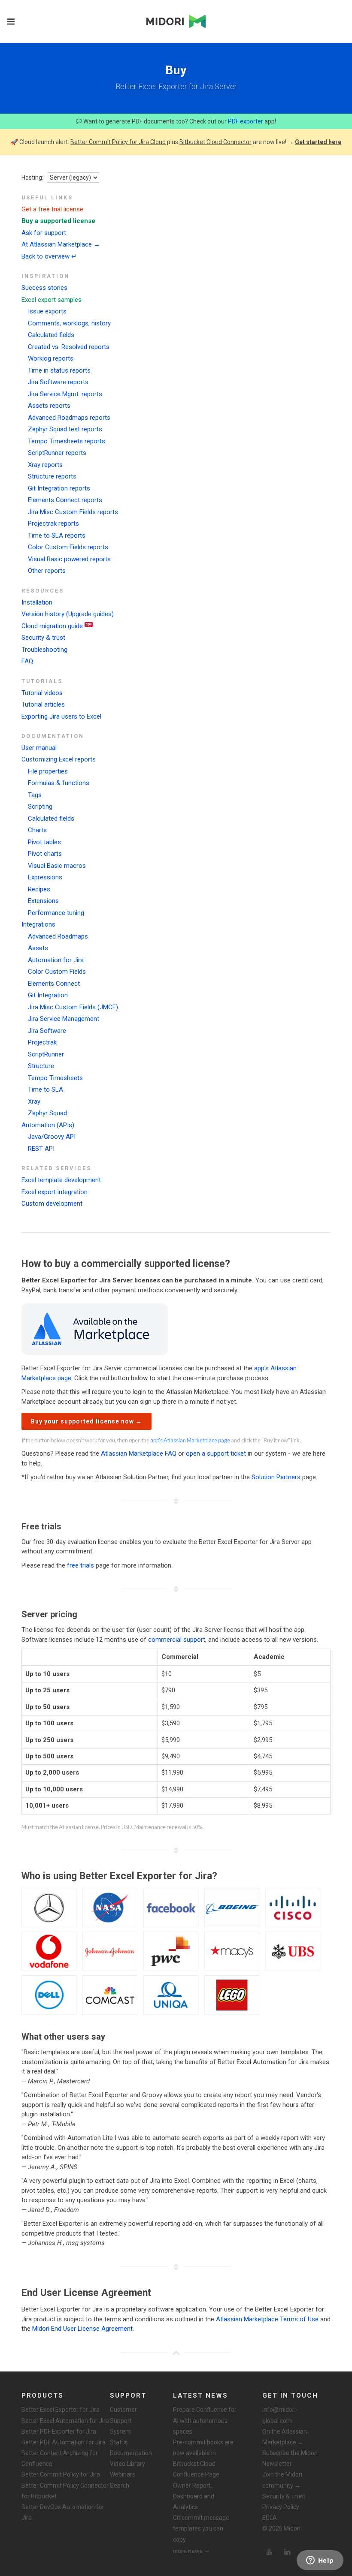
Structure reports (52, 476)
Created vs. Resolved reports (69, 347)
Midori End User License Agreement (82, 2329)
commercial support (177, 1640)
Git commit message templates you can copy (201, 2528)
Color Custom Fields (57, 972)
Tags (35, 795)
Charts (37, 830)
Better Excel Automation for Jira (65, 2421)
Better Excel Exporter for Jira (61, 2410)
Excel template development (61, 1180)
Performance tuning (56, 913)
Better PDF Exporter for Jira (59, 2432)
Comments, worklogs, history (69, 323)
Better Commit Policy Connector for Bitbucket (65, 2491)
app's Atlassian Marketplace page (190, 1440)
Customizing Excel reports (59, 759)
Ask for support (44, 233)
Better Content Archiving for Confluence (60, 2458)
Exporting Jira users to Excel (61, 716)
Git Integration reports (59, 488)
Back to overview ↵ (49, 256)
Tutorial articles (43, 704)
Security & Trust (284, 2496)
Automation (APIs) (48, 1125)
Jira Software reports (58, 382)
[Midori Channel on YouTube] (269, 2552)
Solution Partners (276, 1477)
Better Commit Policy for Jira (61, 2474)
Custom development (52, 1204)
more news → (191, 2550)
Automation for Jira (56, 960)
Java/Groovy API (52, 1137)
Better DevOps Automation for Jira (63, 2512)
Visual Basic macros (57, 866)
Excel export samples (52, 300)
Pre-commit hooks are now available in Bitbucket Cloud (203, 2453)
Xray (34, 1101)
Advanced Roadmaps (58, 936)
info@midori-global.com (280, 2415)
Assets (38, 948)
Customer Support (123, 2415)
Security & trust (43, 638)
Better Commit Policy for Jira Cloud (118, 142)
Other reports (47, 571)
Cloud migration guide (52, 626)
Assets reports (49, 406)
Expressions (45, 877)
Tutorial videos (42, 693)
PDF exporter (246, 121)
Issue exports (47, 311)
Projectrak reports (53, 524)
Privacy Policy (281, 2507)
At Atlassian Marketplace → (61, 244)
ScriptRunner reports (57, 453)
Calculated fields (51, 335)
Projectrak (42, 1042)
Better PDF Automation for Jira (64, 2442)
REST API (41, 1149)
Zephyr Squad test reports (65, 429)
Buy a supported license (58, 221)
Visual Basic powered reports (69, 559)
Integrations (38, 924)
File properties (48, 771)
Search (120, 2486)
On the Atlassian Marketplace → (285, 2437)
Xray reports (45, 465)
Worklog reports (51, 358)
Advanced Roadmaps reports (69, 418)
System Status (120, 2437)
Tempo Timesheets (55, 1078)
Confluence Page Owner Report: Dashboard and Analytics (196, 2491)
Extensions (43, 901)
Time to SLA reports (57, 536)
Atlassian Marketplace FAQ (139, 1454)
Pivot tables (44, 842)
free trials (80, 1565)
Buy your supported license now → (86, 1421)
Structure (41, 1066)
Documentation (131, 2453)
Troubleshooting (44, 650)
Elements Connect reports (65, 500)
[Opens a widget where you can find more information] (320, 2561)
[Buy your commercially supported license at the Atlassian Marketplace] (95, 1329)
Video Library (127, 2464)
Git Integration (48, 995)
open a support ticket (216, 1454)
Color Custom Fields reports (68, 547)
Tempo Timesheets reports (67, 441)
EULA (270, 2518)
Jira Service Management (64, 1019)
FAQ (27, 661)
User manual (39, 748)
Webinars (123, 2474)
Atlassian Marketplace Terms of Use (267, 2319)
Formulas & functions (59, 783)
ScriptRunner (46, 1054)
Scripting (40, 807)
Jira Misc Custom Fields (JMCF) (73, 1007)
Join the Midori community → (282, 2480)
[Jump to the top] (176, 2353)
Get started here (318, 142)
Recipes (39, 889)
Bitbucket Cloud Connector (215, 142)
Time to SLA (46, 1089)
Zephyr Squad (47, 1113)
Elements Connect (54, 984)
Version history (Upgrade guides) (68, 614)
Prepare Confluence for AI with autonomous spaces (205, 2420)
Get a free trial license (52, 209)
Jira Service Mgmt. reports (65, 394)
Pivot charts (45, 854)
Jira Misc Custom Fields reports (73, 512)
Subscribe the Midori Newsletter (290, 2458)
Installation (37, 602)
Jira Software (47, 1031)
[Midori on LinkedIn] (287, 2552)
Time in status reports (59, 370)
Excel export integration (55, 1192)
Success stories (44, 288)
